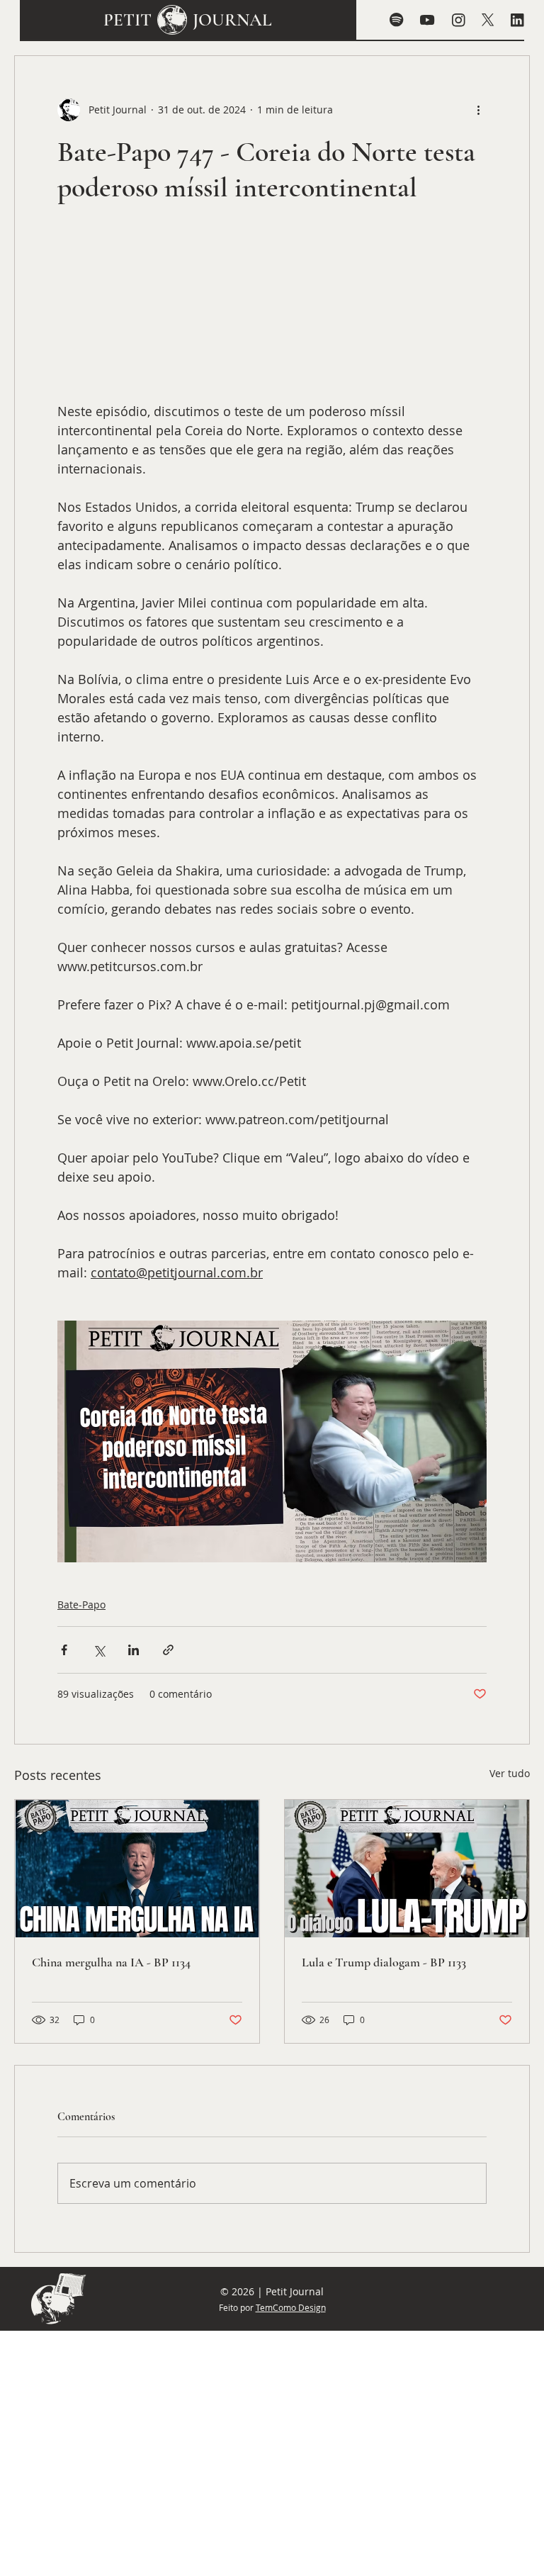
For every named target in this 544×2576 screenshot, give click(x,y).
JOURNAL (232, 20)
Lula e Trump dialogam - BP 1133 (384, 1962)
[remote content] (272, 310)
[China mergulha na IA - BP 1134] (137, 1869)
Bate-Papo (81, 1605)
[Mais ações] (478, 110)
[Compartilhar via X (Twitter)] (99, 1650)
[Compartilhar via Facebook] (64, 1650)
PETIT (127, 20)
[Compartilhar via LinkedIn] (134, 1650)
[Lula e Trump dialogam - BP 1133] (407, 1869)
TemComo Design (291, 2307)
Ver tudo (510, 1773)
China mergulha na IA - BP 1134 (111, 1962)
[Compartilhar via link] (168, 1650)
